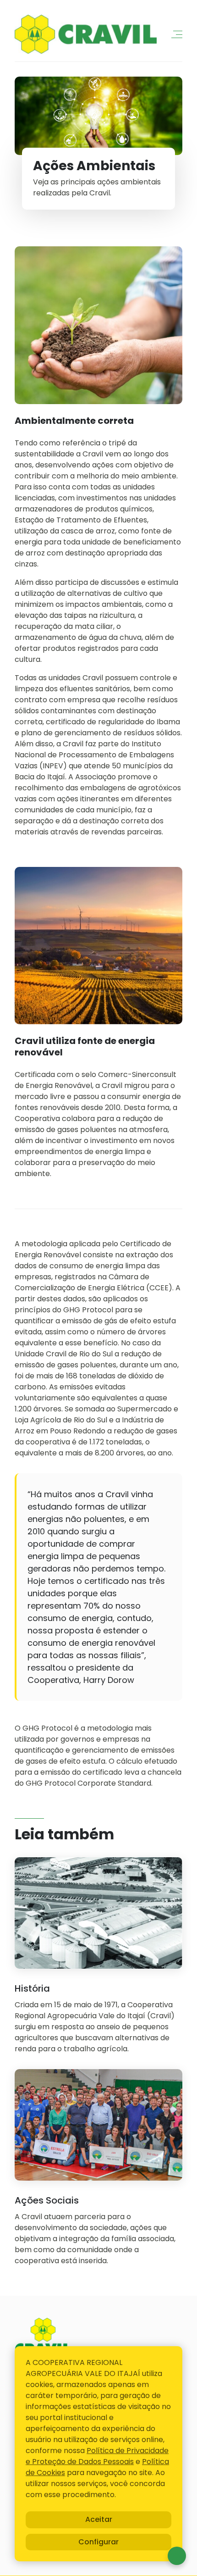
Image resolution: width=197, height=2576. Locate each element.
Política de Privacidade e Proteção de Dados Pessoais (97, 2456)
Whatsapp (177, 2556)
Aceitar (99, 2519)
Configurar (98, 2542)
